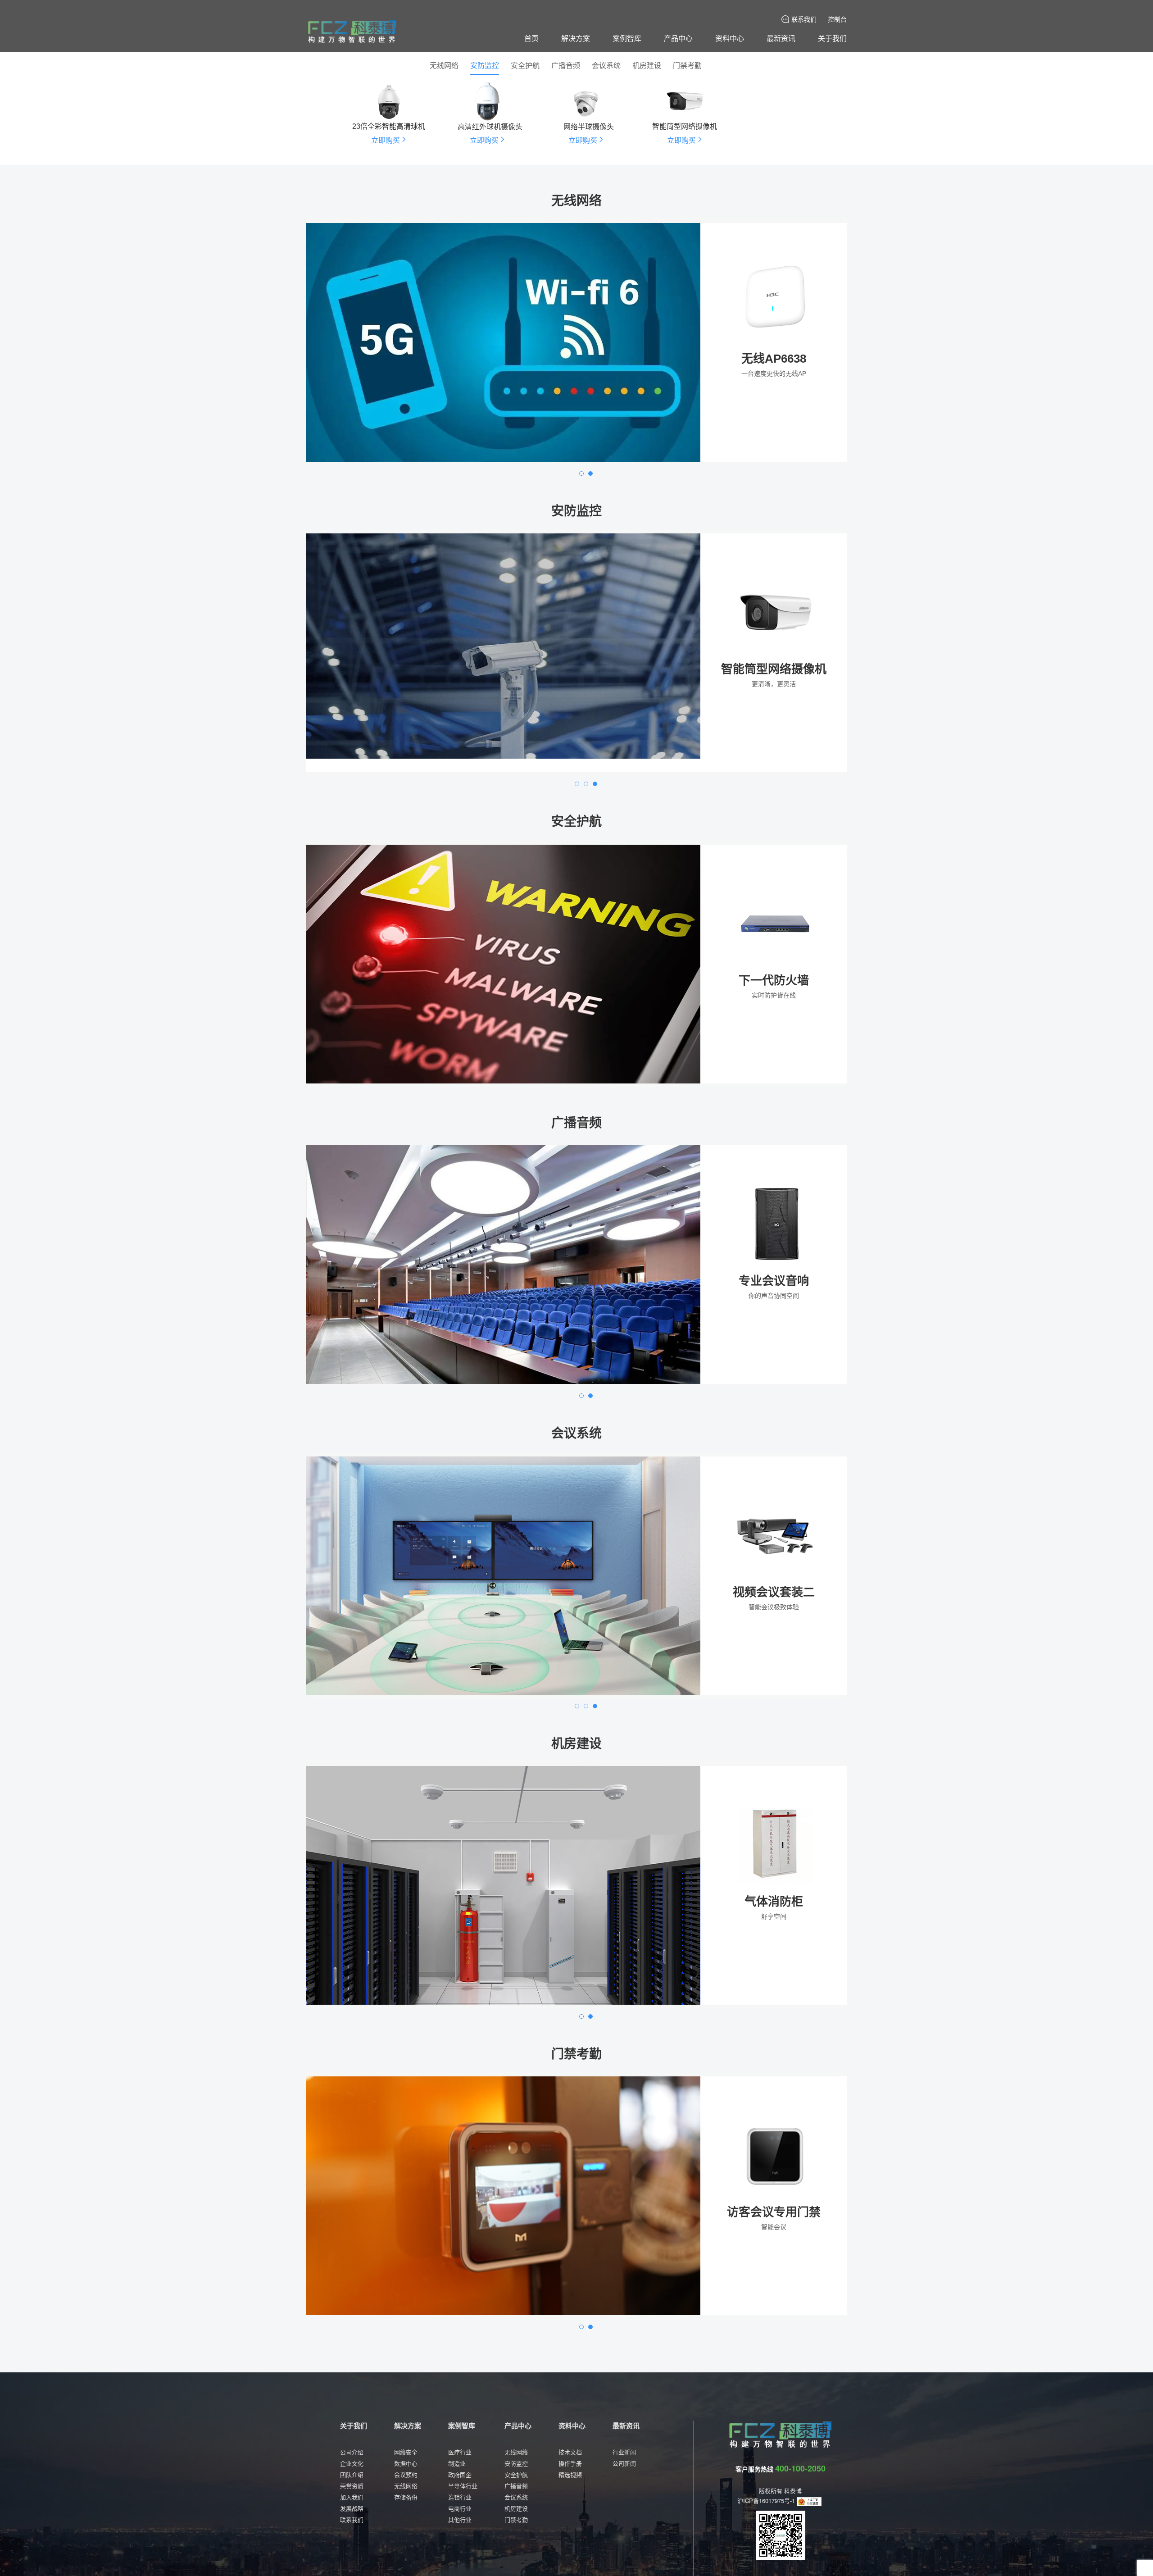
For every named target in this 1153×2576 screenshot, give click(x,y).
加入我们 (352, 2497)
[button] (581, 473)
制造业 (457, 2463)
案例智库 (627, 38)
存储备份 (406, 2497)
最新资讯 (781, 38)
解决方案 (576, 38)
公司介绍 (352, 2452)
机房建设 (647, 66)
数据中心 (406, 2463)
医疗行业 (460, 2452)
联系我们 (804, 19)
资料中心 (730, 38)
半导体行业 (463, 2486)
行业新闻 (624, 2452)
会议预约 (406, 2474)
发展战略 (352, 2508)
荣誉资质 (352, 2486)
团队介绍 (352, 2474)
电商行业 (460, 2508)
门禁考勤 (687, 66)
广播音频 (566, 66)
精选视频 (570, 2474)
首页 (531, 38)
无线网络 (444, 66)
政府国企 (460, 2474)
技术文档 (570, 2452)
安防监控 (485, 66)
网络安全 (406, 2452)
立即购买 (774, 444)
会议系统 (606, 66)
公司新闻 (624, 2463)
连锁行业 (460, 2497)
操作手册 (570, 2463)
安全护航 (525, 66)
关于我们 (832, 38)
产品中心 (678, 38)
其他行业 (460, 2519)
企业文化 (352, 2463)
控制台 (837, 19)
